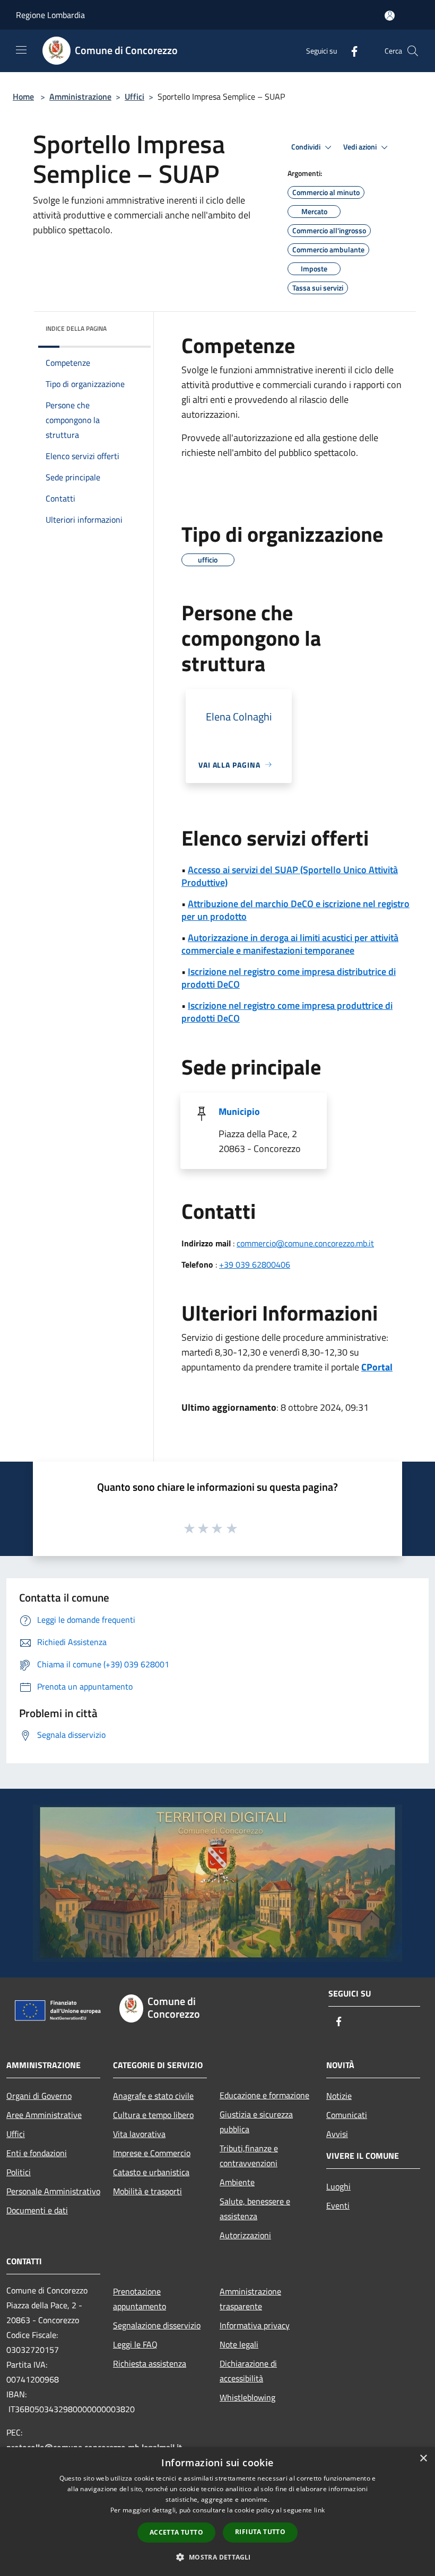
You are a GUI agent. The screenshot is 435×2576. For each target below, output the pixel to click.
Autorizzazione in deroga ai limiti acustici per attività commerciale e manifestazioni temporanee (290, 944)
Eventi (338, 2205)
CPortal (377, 1367)
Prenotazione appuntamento (140, 2299)
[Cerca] (413, 51)
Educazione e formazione (264, 2095)
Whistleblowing (247, 2397)
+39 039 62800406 (255, 1264)
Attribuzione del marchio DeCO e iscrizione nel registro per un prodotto (295, 910)
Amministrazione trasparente (250, 2299)
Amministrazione (80, 96)
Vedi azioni (361, 147)
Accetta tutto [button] (176, 2532)
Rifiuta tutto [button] (260, 2532)
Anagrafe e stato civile (153, 2096)
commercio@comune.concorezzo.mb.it (305, 1243)
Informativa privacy (255, 2325)
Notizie (339, 2096)
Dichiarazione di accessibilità (248, 2371)
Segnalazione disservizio (157, 2325)
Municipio (239, 1111)
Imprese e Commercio (152, 2153)
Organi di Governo (39, 2096)
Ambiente (237, 2182)
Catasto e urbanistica (151, 2172)
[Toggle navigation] (21, 50)
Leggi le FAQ (135, 2344)
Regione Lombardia (50, 15)
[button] (217, 2557)
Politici (19, 2172)
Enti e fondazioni (37, 2153)
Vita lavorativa (139, 2134)
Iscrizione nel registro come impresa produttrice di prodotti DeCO (287, 1012)
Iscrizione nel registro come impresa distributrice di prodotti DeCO (289, 978)
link (319, 2510)
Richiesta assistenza (150, 2363)
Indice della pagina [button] (76, 328)
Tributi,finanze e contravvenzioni (249, 2156)
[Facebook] (350, 51)
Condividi (307, 147)
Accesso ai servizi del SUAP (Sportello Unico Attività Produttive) (290, 876)
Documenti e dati (37, 2210)
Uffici (134, 96)
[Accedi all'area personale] (390, 16)
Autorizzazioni (245, 2235)
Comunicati (347, 2115)
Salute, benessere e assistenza (255, 2209)
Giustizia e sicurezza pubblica (256, 2122)
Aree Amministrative (44, 2115)
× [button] (423, 2459)
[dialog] (217, 2512)
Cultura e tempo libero (153, 2115)
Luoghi (338, 2186)
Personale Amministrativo (53, 2191)
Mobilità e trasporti (147, 2191)
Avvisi (337, 2134)
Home (23, 96)
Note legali (239, 2344)
